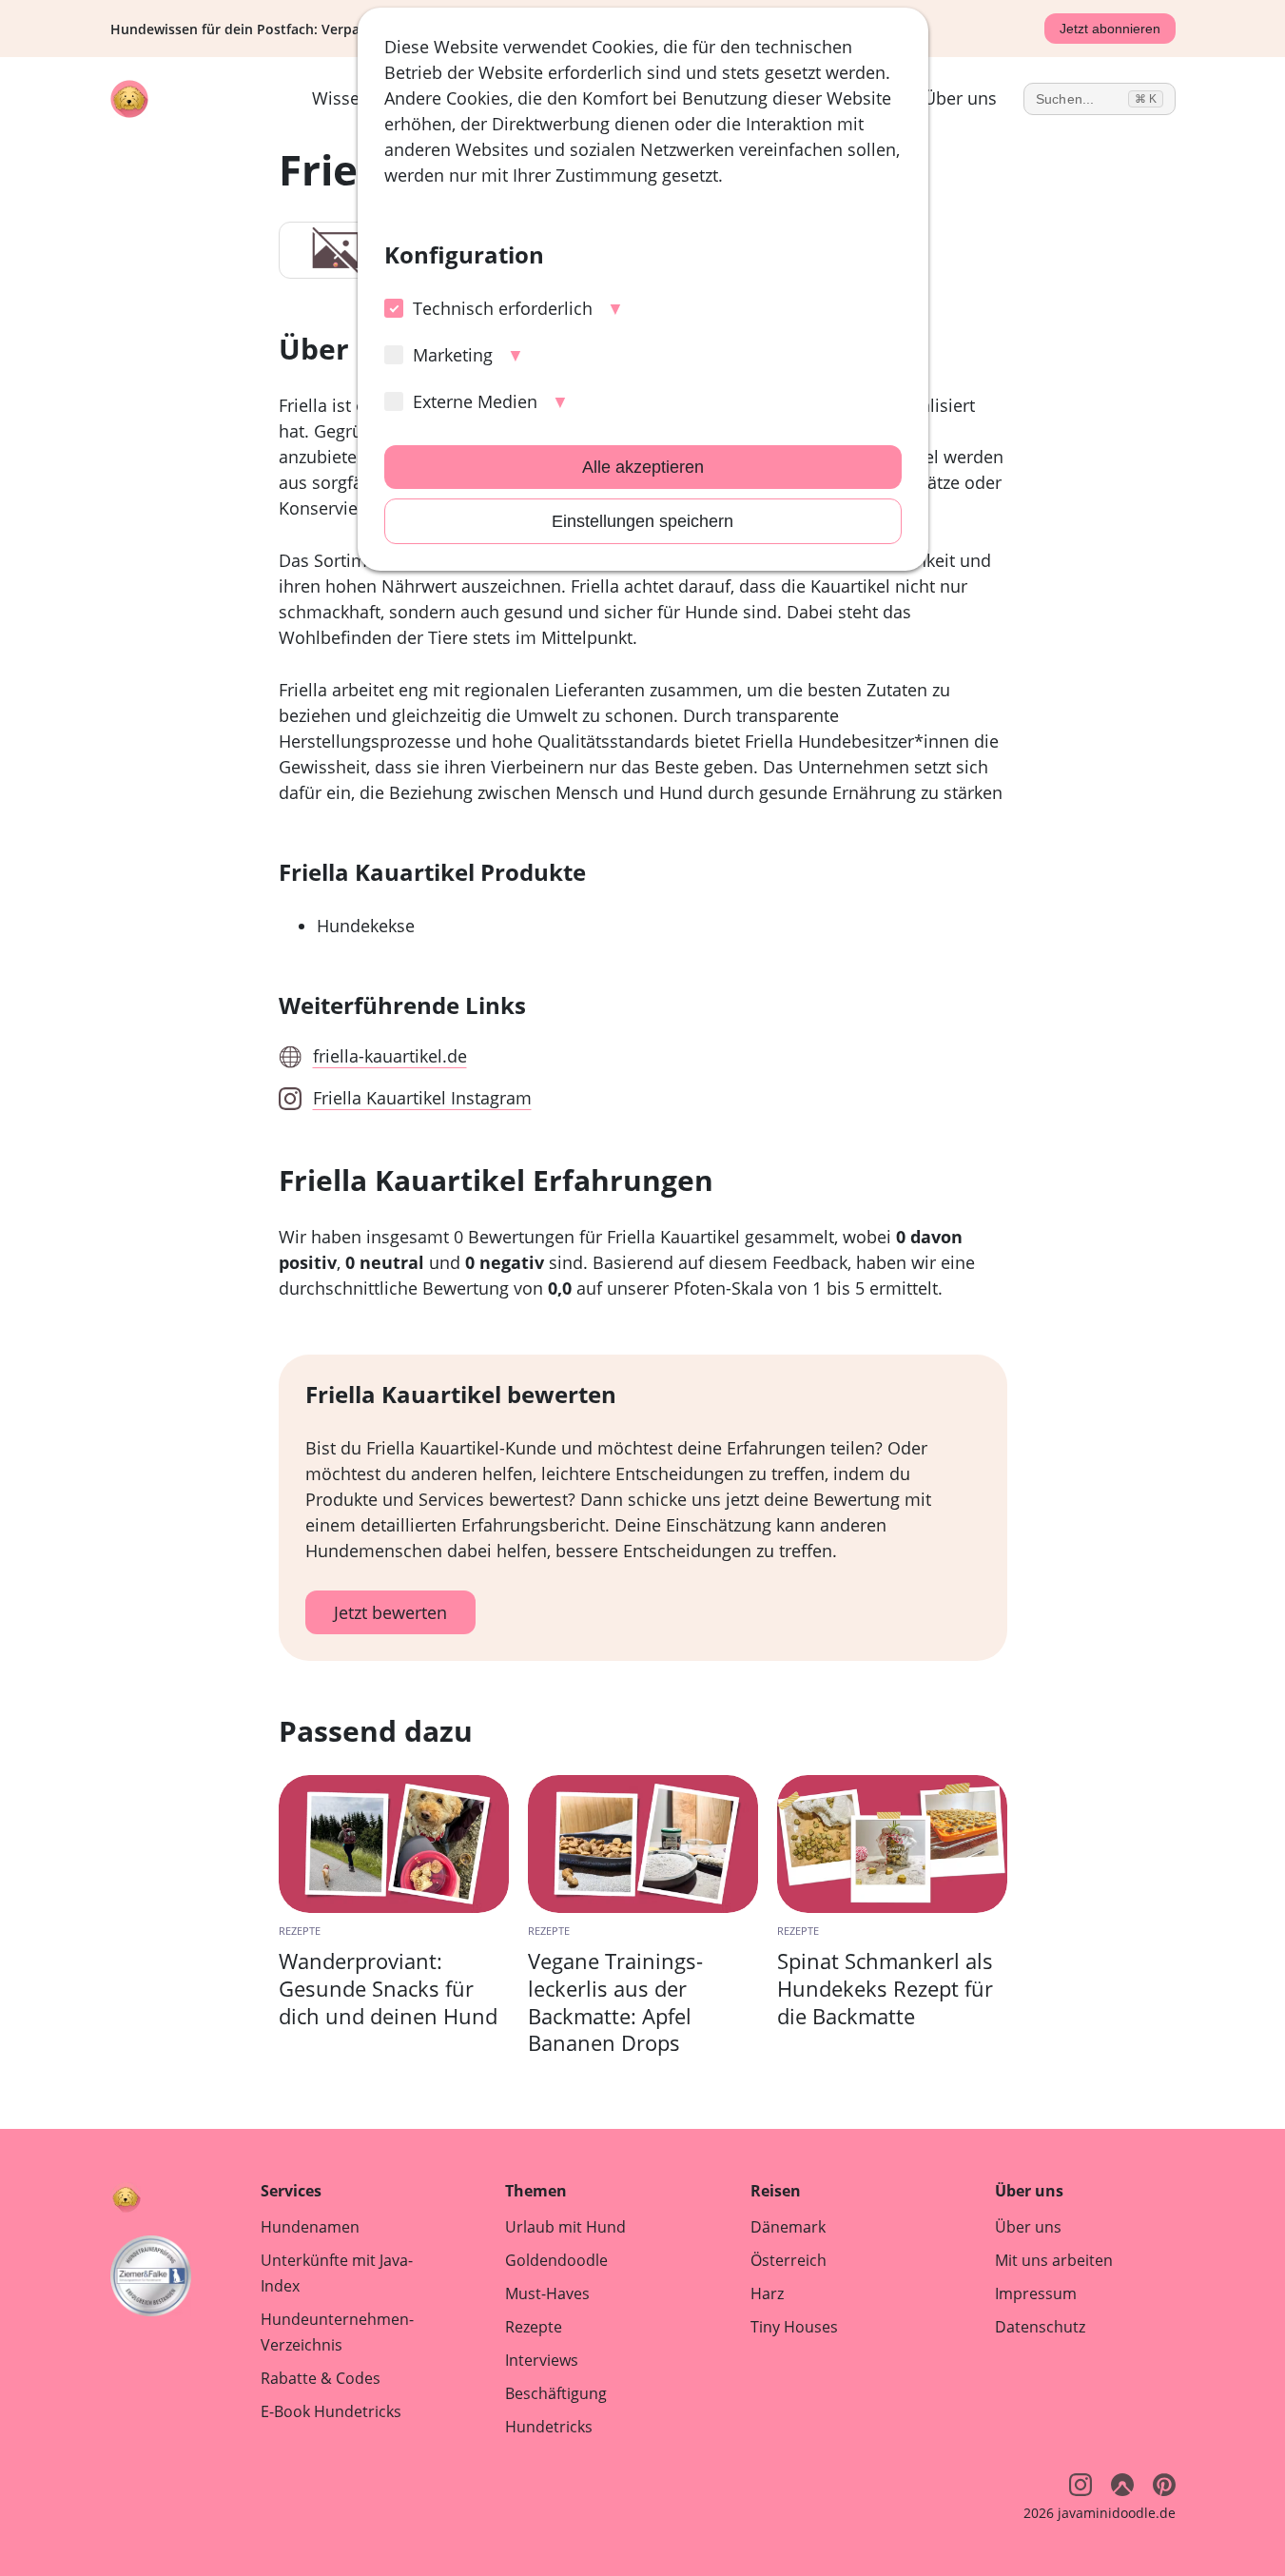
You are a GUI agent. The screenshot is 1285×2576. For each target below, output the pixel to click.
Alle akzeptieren (643, 467)
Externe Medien (475, 401)
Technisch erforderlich (503, 308)
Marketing (453, 355)
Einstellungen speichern (642, 521)
